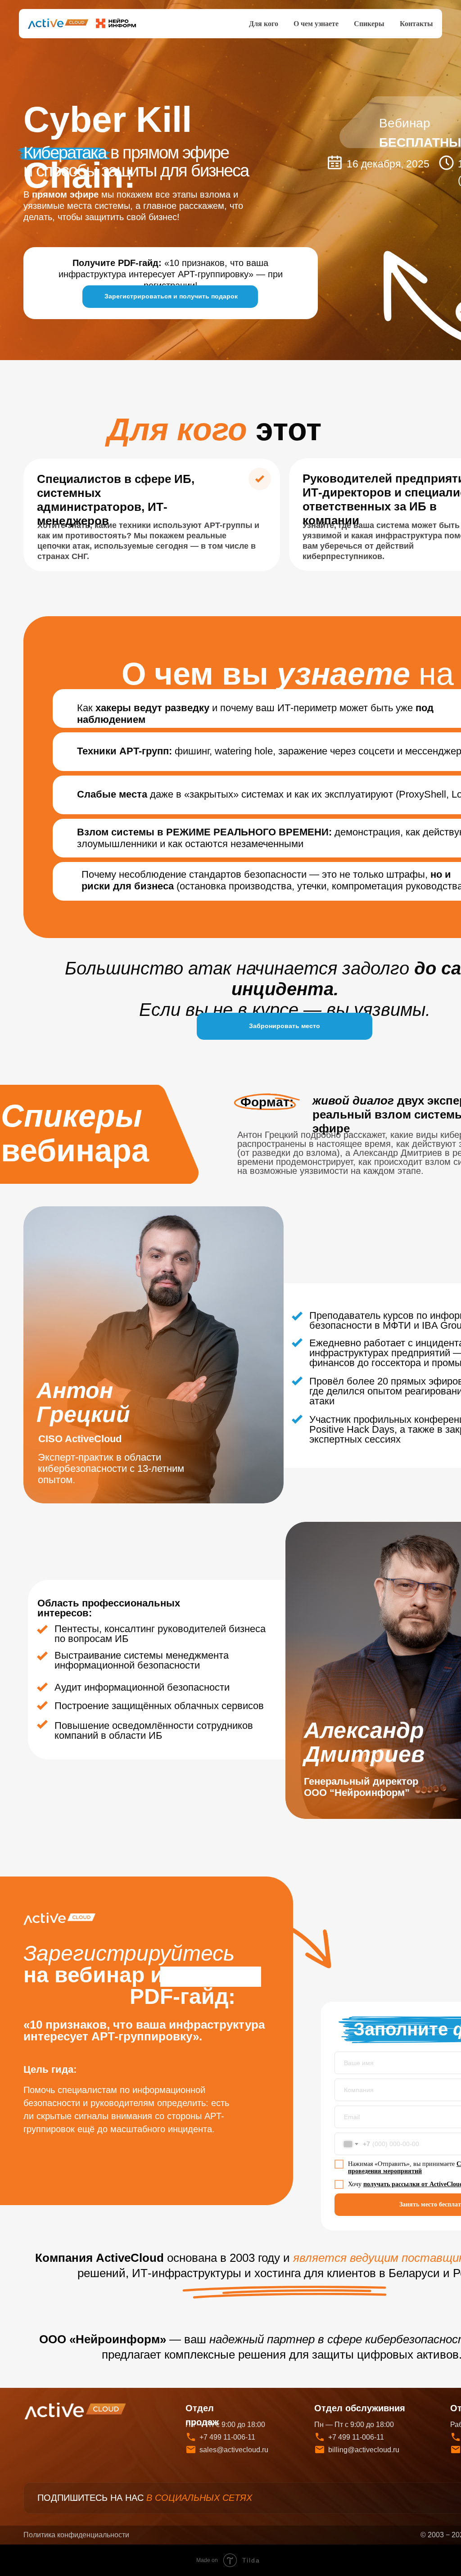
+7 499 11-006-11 (356, 2437)
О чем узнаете (316, 24)
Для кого (264, 24)
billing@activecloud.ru (364, 2450)
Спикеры (369, 24)
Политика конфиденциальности (76, 2535)
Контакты (416, 24)
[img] (76, 2411)
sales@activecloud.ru (234, 2450)
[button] (170, 297)
